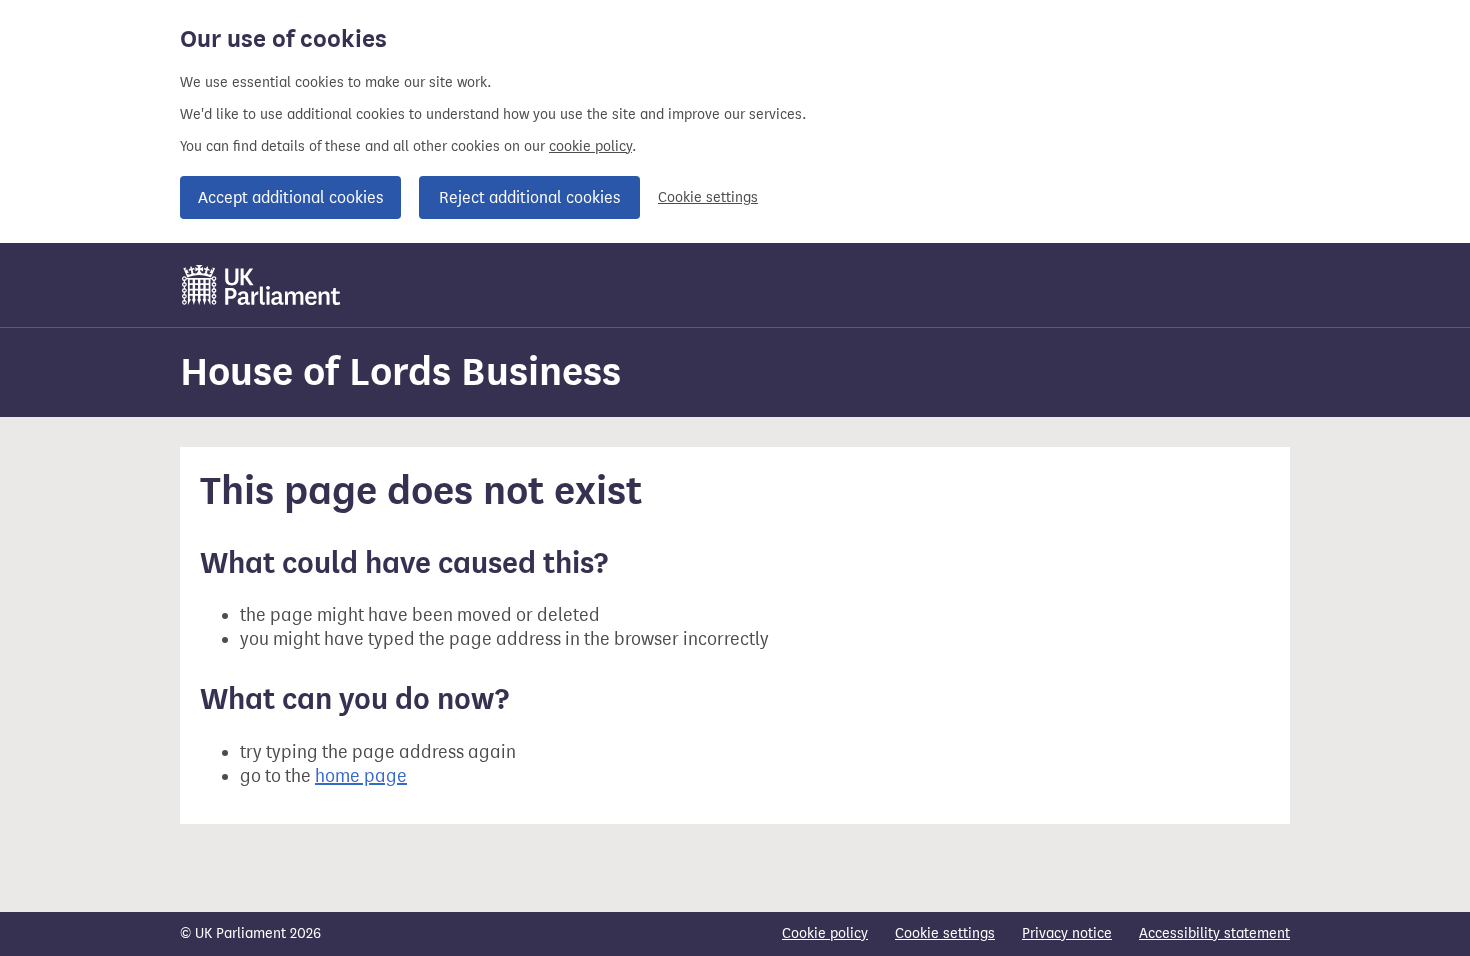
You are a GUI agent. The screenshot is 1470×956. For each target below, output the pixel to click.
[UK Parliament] (261, 285)
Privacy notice (1067, 933)
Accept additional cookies (290, 197)
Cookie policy (825, 933)
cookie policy (590, 146)
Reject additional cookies (529, 197)
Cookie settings (708, 197)
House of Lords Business (400, 371)
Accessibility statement (1214, 933)
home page (361, 776)
